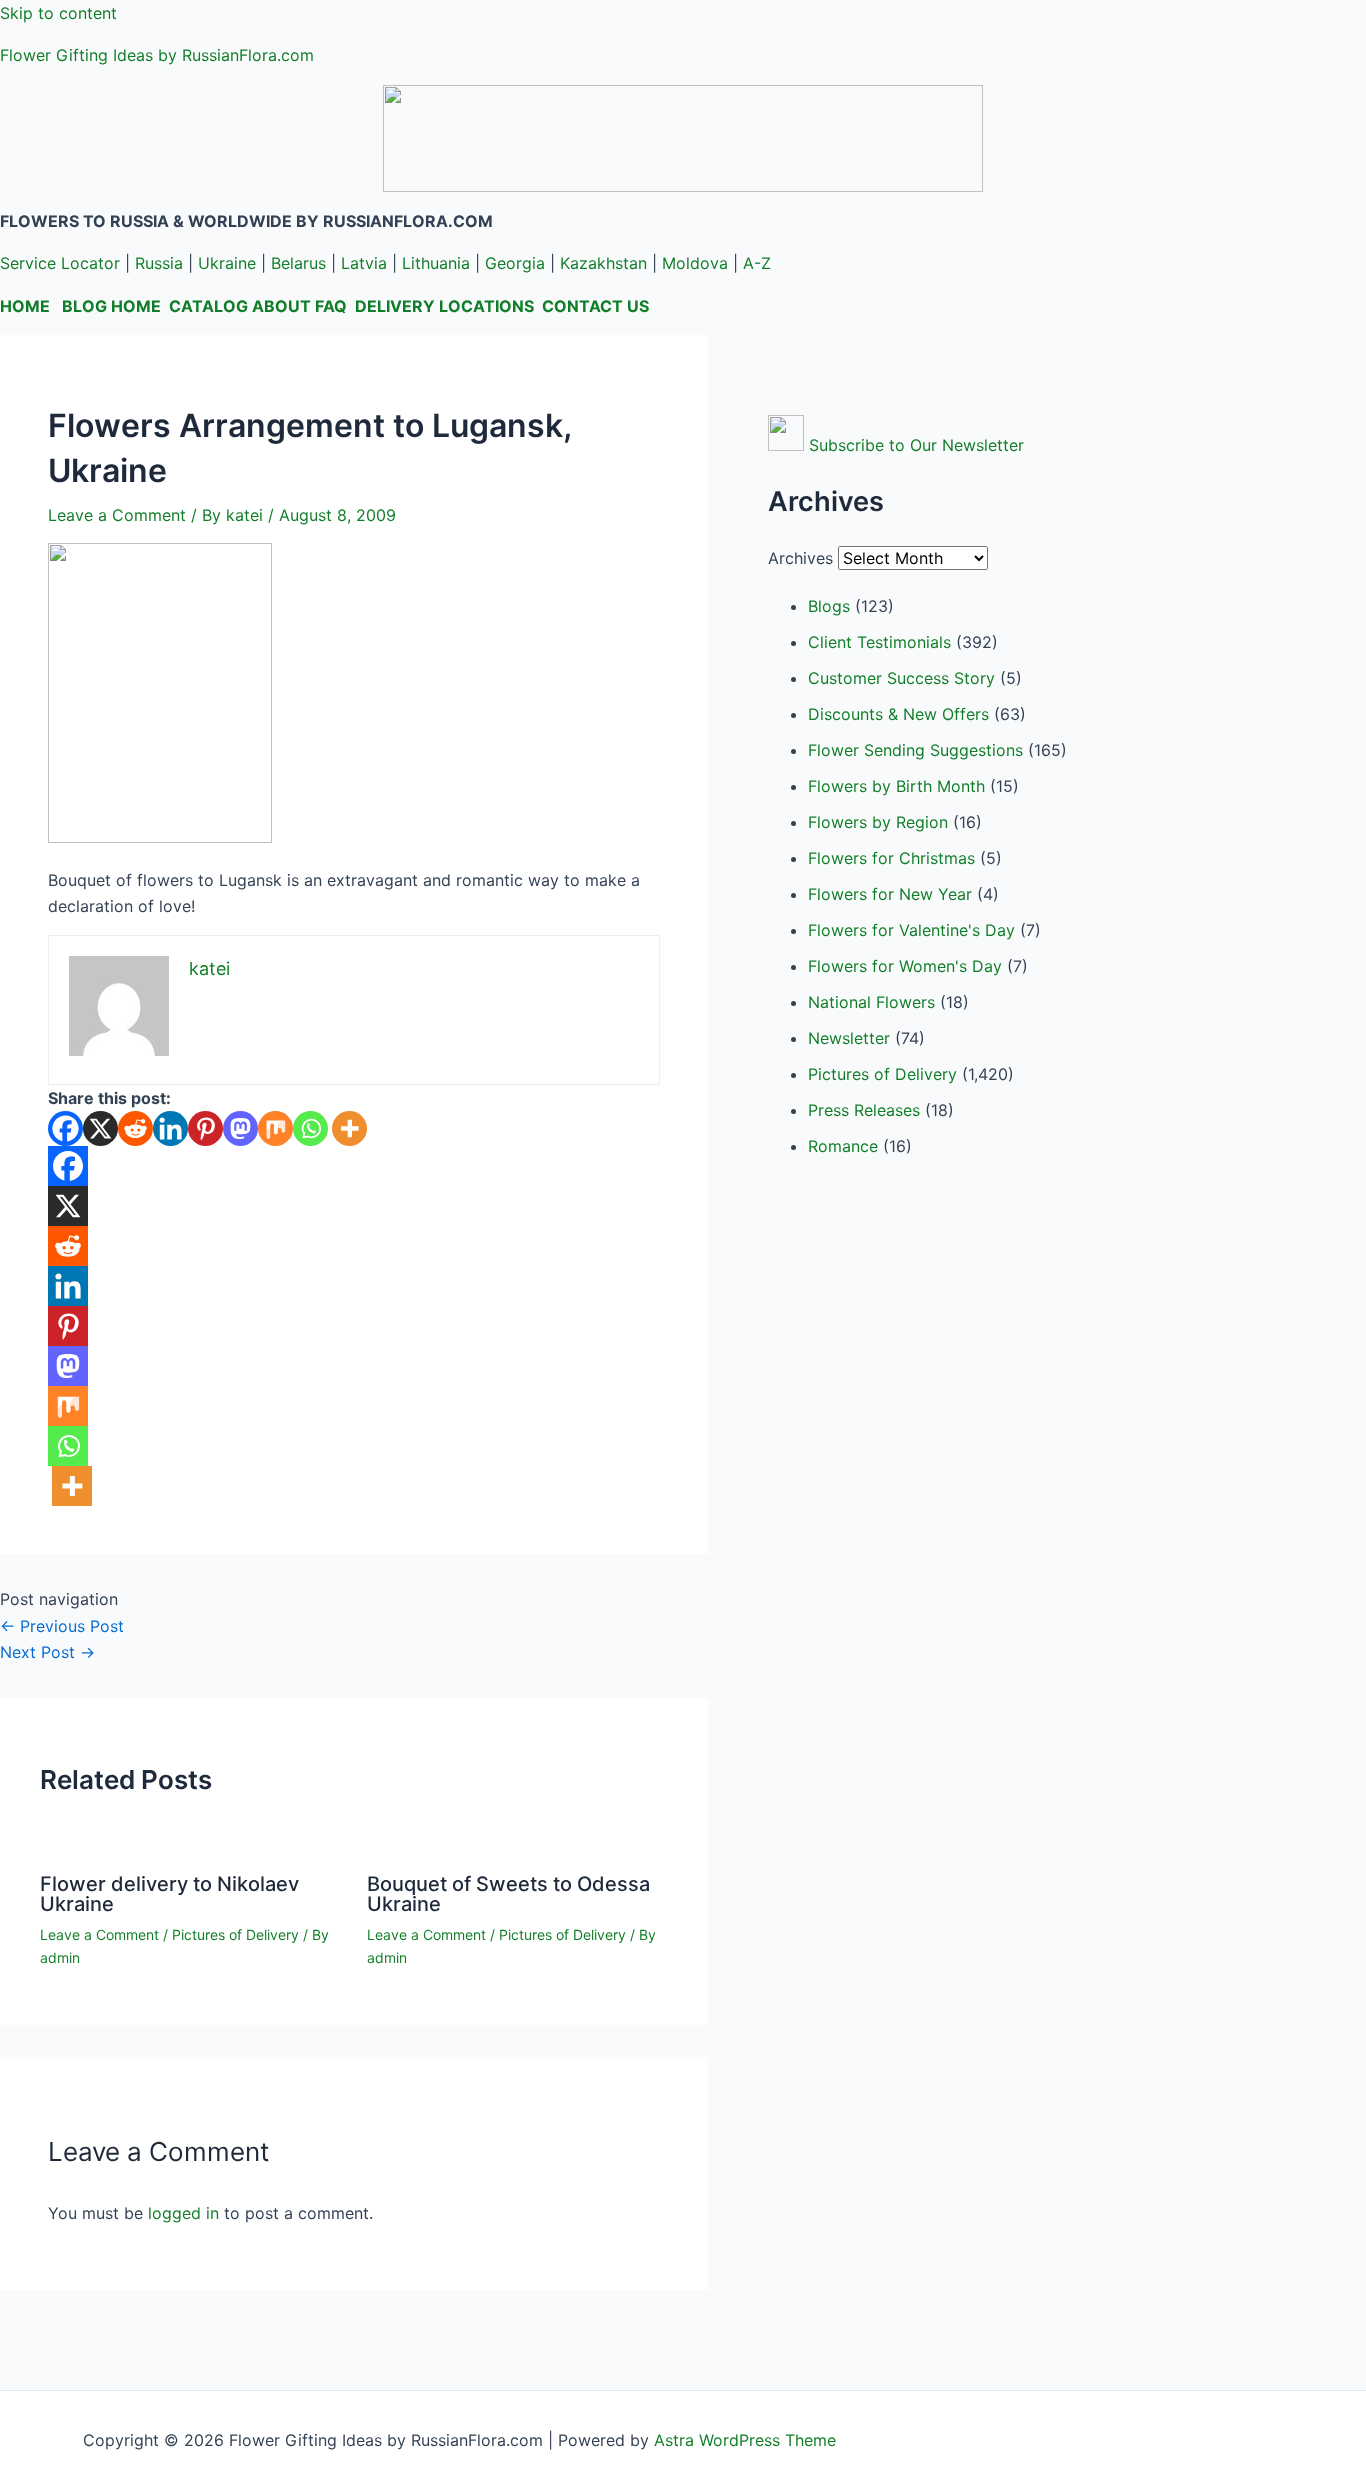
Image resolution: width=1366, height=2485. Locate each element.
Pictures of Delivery (235, 1934)
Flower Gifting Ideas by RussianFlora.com (157, 55)
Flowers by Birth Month (896, 786)
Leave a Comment (117, 515)
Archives (800, 558)
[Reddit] (135, 1128)
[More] (349, 1128)
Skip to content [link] (58, 13)
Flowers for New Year (890, 894)
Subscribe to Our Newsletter (916, 445)
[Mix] (275, 1128)
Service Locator (60, 263)
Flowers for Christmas (891, 858)
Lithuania (436, 263)
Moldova (695, 263)
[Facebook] (65, 1128)
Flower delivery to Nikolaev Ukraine (169, 1894)
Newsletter (849, 1038)
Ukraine (227, 263)
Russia (159, 263)
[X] (100, 1128)
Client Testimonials (879, 642)
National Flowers (871, 1002)
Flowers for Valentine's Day (911, 930)
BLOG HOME (111, 306)
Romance (843, 1146)
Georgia (515, 263)
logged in (183, 2213)
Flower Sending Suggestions (915, 750)
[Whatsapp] (310, 1128)
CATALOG (208, 306)
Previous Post (62, 1626)
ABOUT (281, 306)
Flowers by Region (878, 822)
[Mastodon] (240, 1128)
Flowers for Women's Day (905, 966)
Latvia (364, 263)
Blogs (829, 606)
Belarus (298, 263)
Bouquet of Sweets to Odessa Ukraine (508, 1894)
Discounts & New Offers (898, 714)
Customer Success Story (901, 678)
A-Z (757, 263)
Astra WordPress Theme (745, 2440)
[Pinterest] (205, 1128)
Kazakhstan (603, 263)
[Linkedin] (170, 1128)
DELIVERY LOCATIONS (444, 306)
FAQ (331, 306)
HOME (25, 306)
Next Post (47, 1652)
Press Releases (864, 1110)
